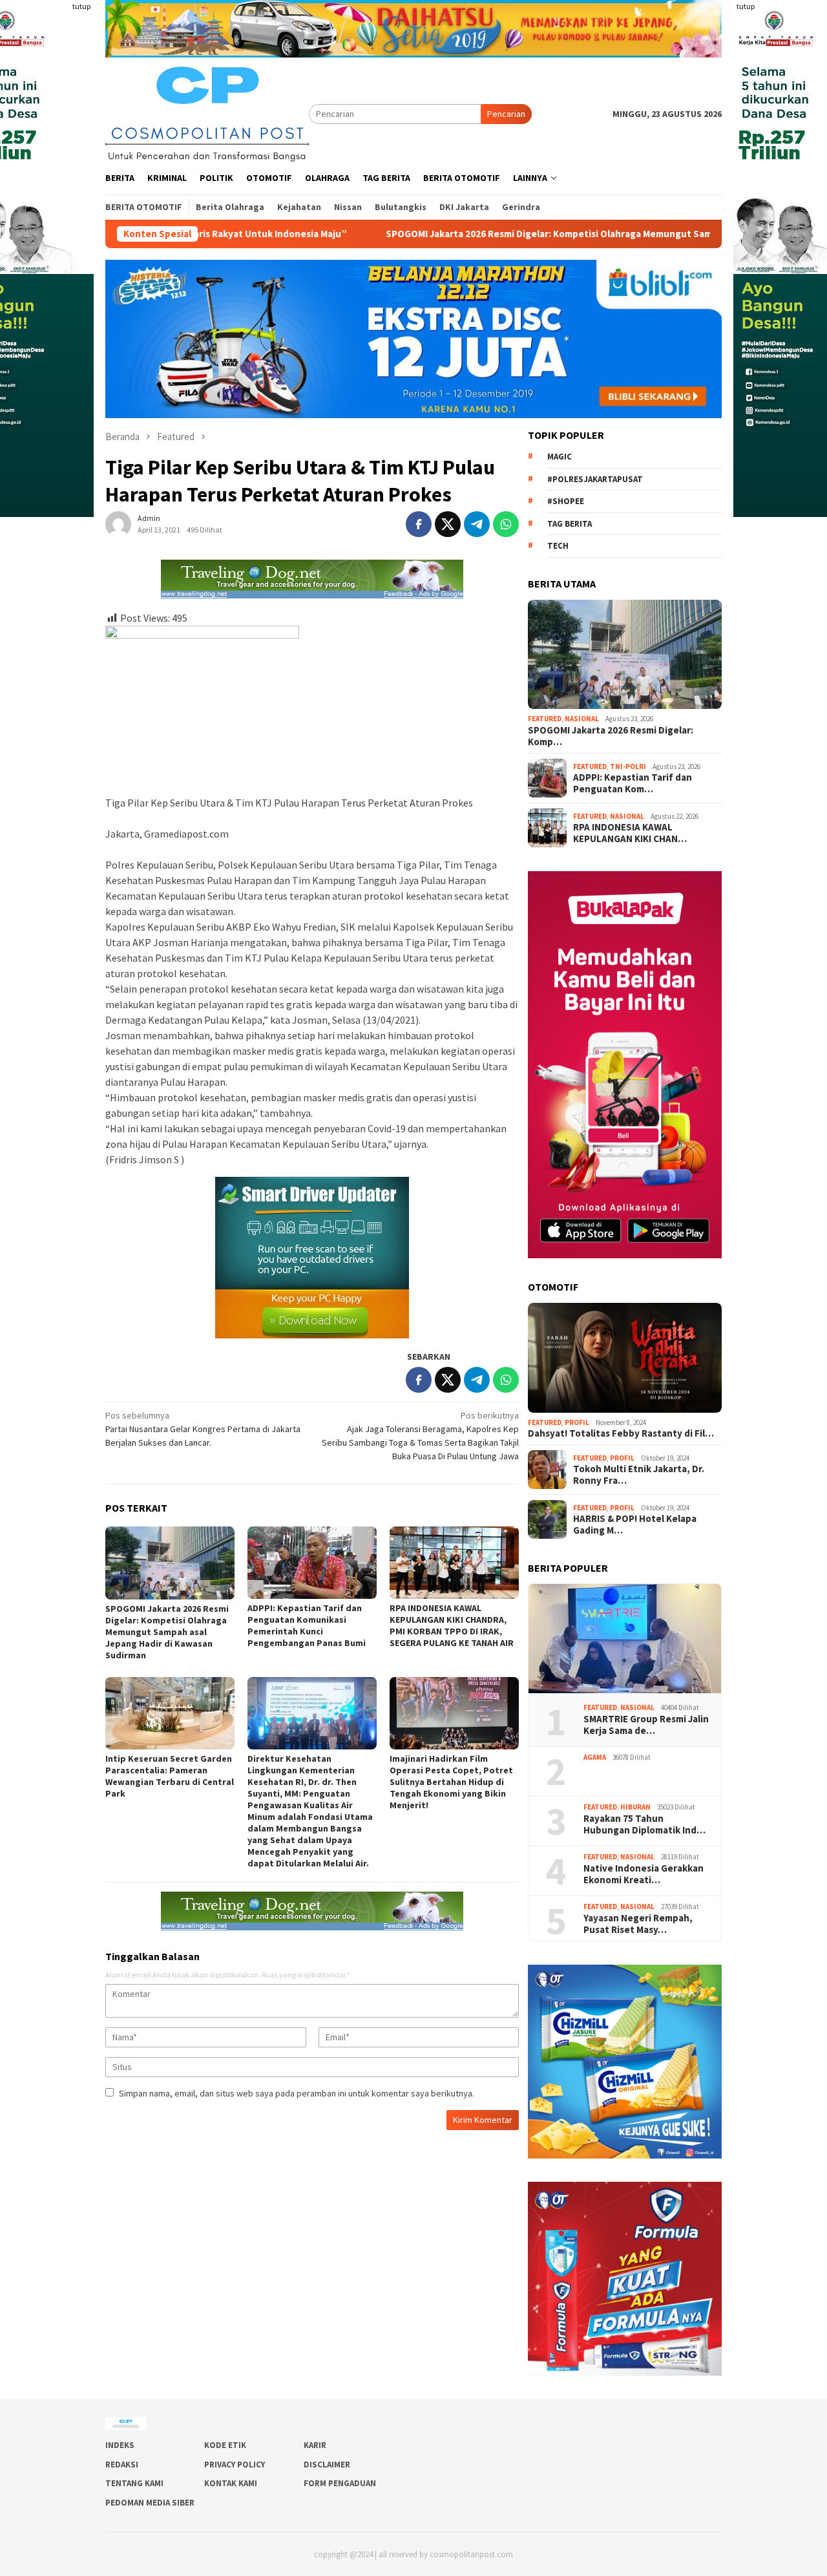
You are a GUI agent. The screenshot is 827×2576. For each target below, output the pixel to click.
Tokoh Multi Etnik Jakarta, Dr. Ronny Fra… (639, 1475)
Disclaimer (327, 2465)
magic (560, 457)
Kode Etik (225, 2445)
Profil (577, 1422)
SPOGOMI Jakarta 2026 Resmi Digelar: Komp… (611, 736)
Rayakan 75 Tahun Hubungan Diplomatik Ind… (644, 1824)
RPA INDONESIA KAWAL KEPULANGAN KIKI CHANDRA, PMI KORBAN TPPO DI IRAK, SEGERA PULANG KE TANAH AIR (452, 1625)
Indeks (120, 2445)
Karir (315, 2445)
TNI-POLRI (628, 766)
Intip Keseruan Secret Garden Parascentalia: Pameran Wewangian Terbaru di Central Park (170, 1776)
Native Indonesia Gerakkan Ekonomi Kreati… (644, 1874)
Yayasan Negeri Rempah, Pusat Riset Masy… (639, 1924)
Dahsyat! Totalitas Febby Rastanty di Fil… (621, 1433)
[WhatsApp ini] (506, 524)
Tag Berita (570, 524)
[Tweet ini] (448, 524)
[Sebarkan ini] (419, 524)
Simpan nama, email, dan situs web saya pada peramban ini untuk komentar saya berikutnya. (297, 2093)
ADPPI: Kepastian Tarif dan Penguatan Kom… (633, 783)
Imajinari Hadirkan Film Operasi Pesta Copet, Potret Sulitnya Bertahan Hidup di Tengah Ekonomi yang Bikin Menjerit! (451, 1782)
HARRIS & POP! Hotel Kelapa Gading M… (635, 1525)
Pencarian (506, 114)
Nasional (582, 719)
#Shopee (566, 501)
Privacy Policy (235, 2465)
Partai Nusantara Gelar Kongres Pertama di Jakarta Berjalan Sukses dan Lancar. (203, 1429)
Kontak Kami (231, 2483)
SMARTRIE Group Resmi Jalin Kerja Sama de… (646, 1725)
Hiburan (635, 1807)
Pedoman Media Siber (150, 2503)
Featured (545, 719)
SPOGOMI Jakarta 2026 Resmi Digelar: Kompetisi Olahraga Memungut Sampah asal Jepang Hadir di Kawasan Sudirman (494, 234)
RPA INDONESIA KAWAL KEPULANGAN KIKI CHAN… (630, 833)
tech (558, 546)
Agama (595, 1757)
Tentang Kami (134, 2483)
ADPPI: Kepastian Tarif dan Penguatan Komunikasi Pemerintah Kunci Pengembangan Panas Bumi (307, 1625)
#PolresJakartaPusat (595, 479)
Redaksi (122, 2465)
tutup (81, 6)
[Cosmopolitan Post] (207, 112)
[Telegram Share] (477, 524)
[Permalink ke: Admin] (118, 523)
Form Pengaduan (340, 2483)
